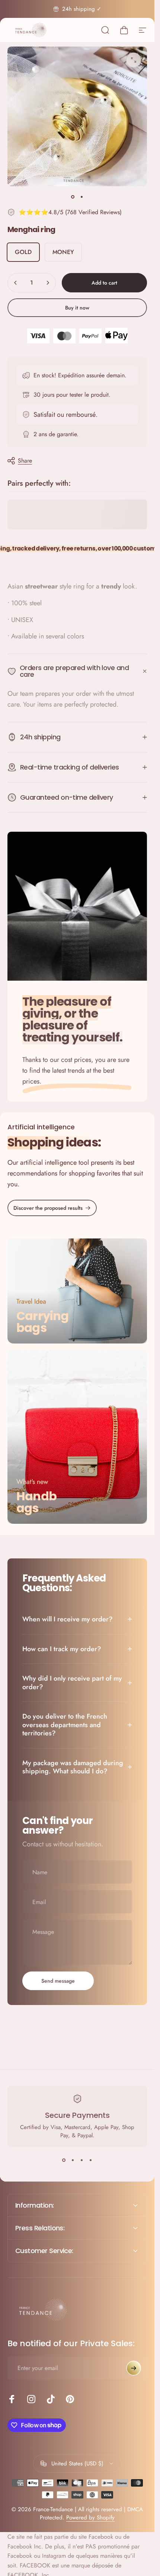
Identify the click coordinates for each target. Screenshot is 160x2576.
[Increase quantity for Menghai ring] (48, 283)
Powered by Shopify (90, 2518)
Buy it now (77, 308)
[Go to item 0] (73, 197)
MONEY (63, 252)
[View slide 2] (73, 2160)
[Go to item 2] (82, 197)
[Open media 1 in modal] (134, 60)
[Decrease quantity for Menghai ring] (16, 283)
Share (25, 461)
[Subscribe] (134, 2368)
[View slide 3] (82, 2160)
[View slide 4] (91, 2160)
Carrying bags (43, 1322)
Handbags (36, 1502)
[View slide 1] (64, 2160)
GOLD (23, 252)
